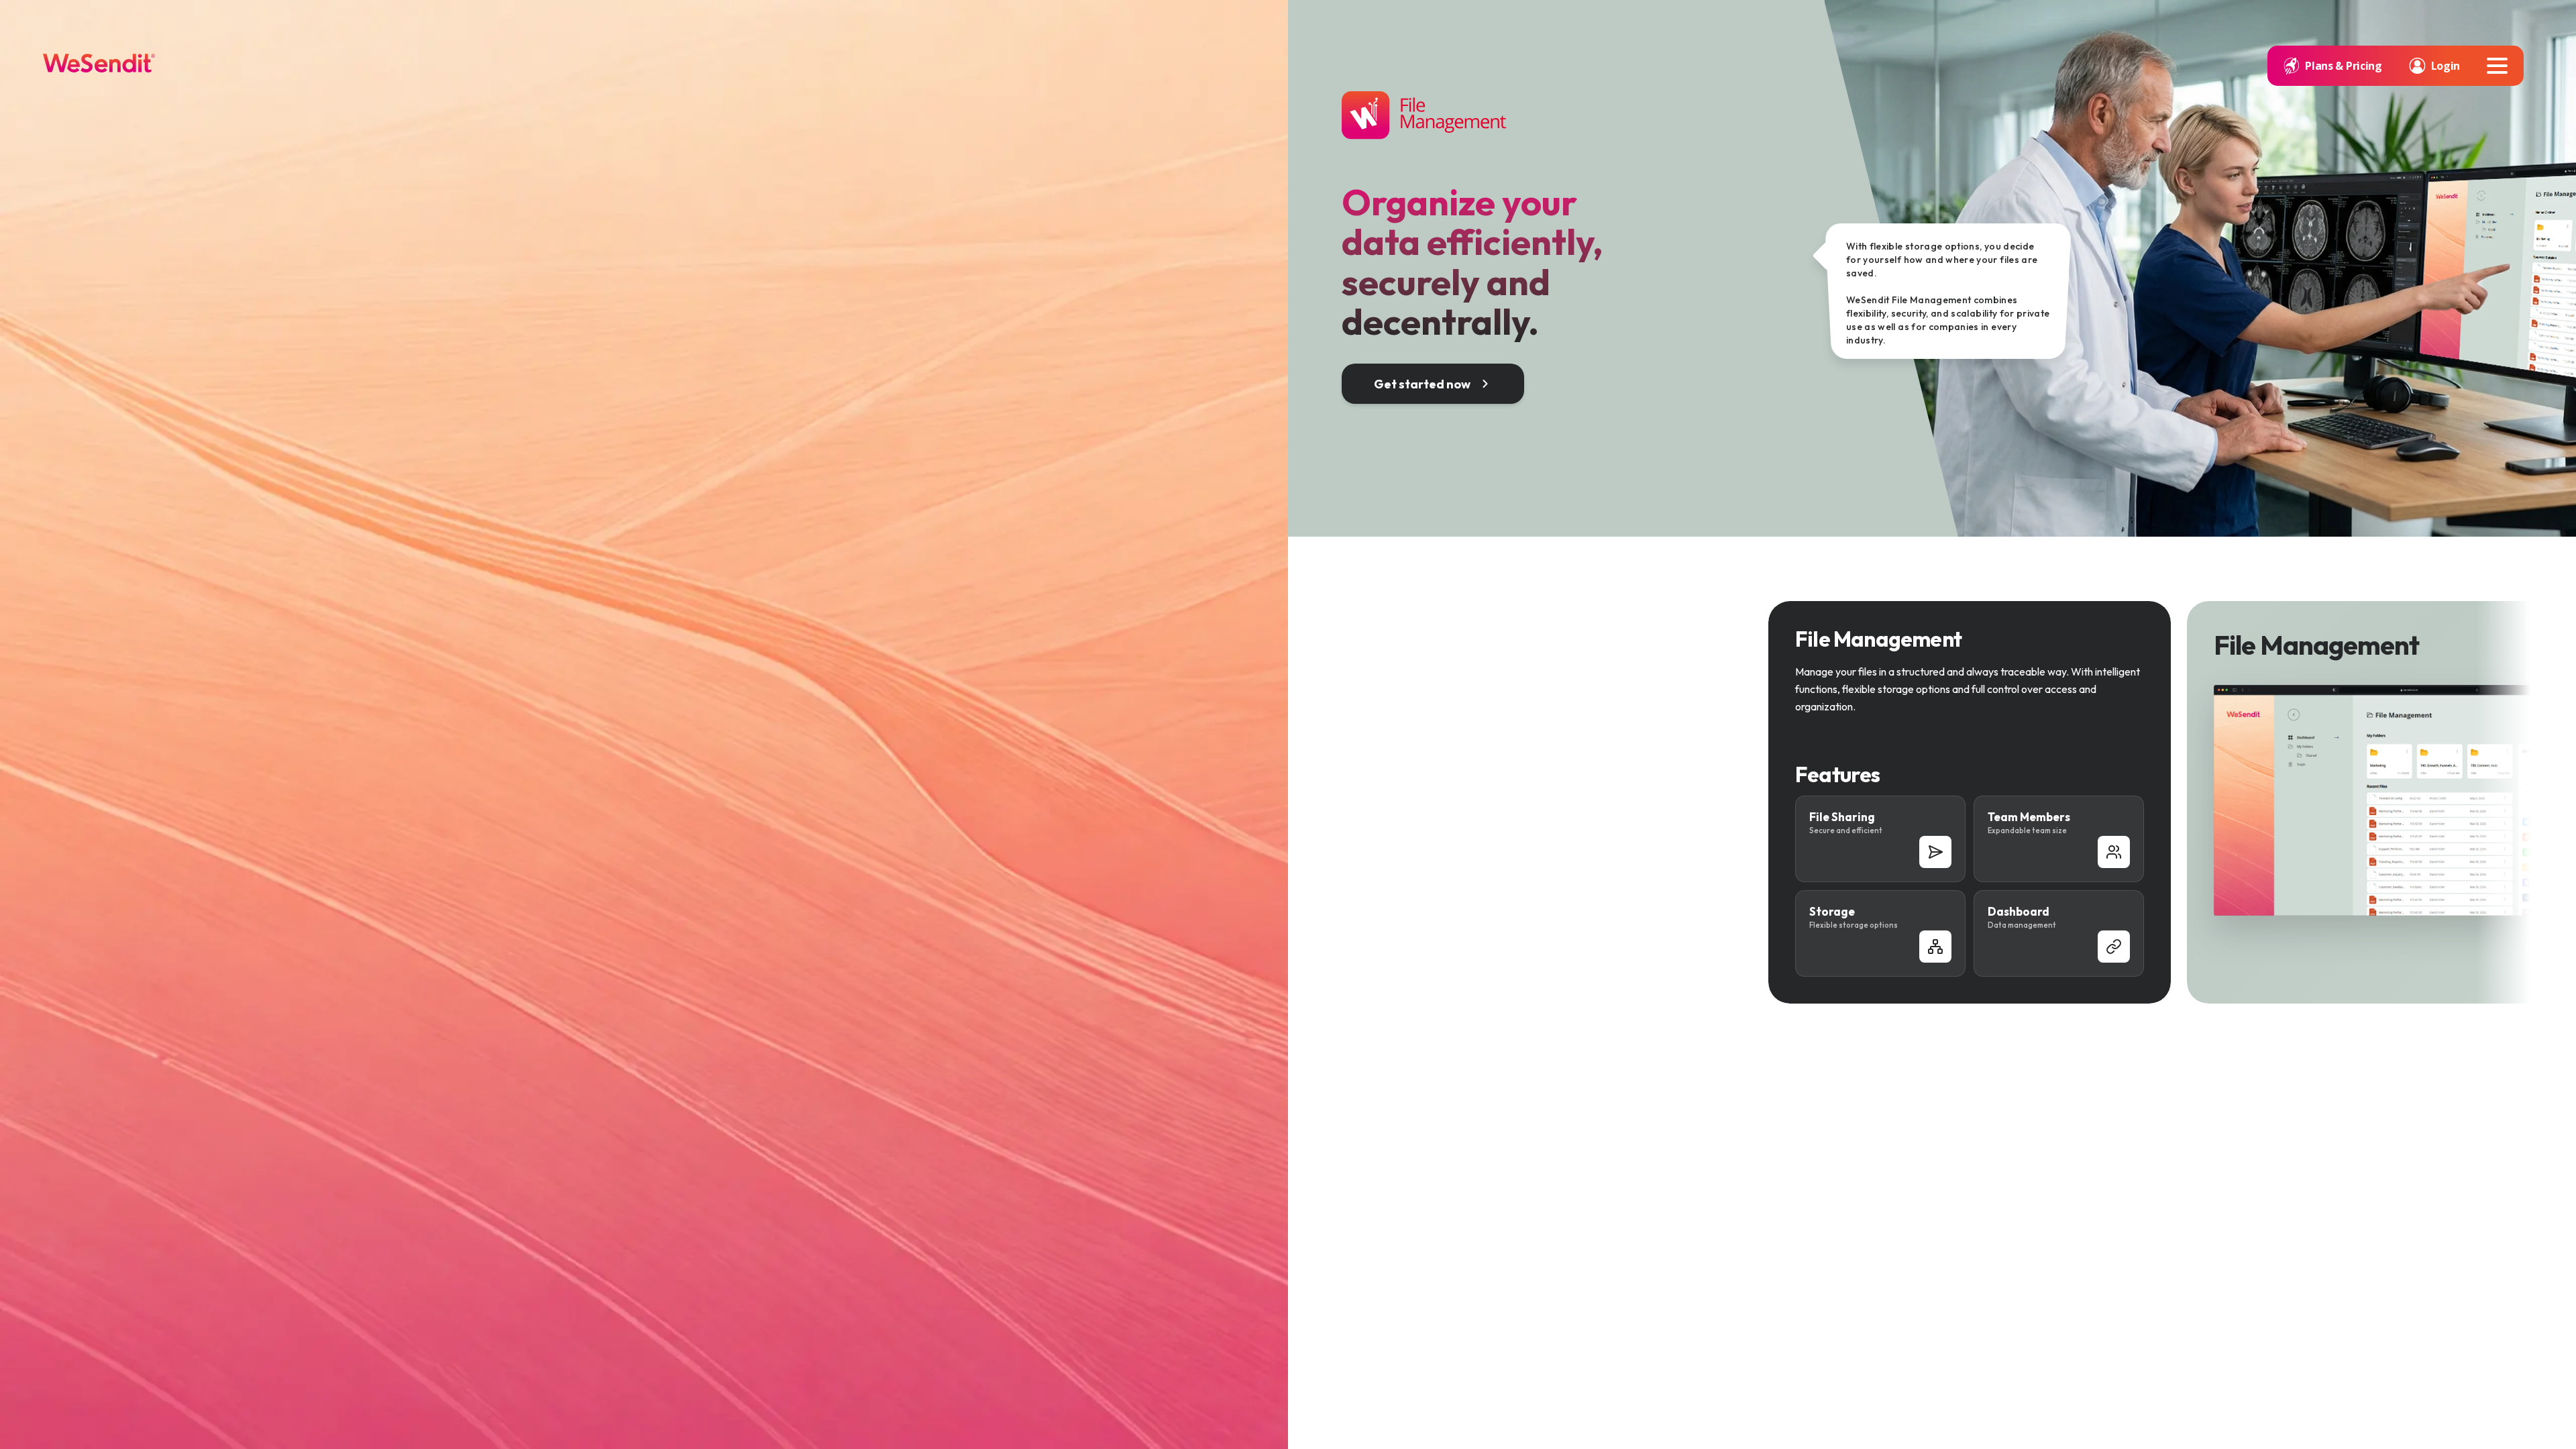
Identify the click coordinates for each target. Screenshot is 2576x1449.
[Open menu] (2497, 66)
